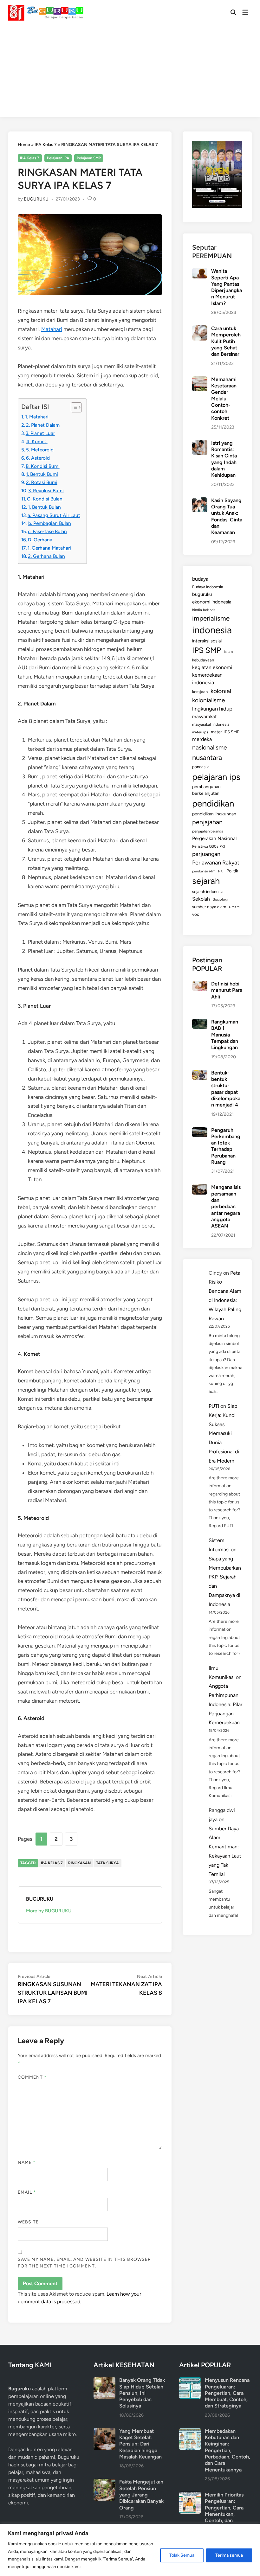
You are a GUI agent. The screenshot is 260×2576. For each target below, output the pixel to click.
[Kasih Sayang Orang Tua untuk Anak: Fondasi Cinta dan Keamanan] (200, 501)
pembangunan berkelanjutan (206, 790)
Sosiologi (221, 899)
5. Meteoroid (40, 450)
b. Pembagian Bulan (50, 523)
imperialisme (211, 618)
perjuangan (206, 854)
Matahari (52, 329)
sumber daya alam (209, 907)
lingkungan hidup (212, 709)
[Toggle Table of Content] (73, 407)
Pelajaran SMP (89, 158)
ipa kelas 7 (52, 1863)
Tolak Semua (182, 2555)
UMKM (234, 907)
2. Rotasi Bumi (42, 482)
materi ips (200, 732)
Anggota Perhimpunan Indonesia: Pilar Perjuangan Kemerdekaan (225, 1704)
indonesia (212, 630)
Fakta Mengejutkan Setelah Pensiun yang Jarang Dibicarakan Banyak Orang (141, 2495)
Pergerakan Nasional (214, 838)
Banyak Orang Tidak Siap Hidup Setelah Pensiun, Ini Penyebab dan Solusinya (142, 2393)
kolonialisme (208, 700)
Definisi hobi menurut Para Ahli (227, 990)
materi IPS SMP (225, 732)
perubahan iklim (204, 871)
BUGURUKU (36, 199)
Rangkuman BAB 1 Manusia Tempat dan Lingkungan (225, 1035)
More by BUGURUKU (49, 1911)
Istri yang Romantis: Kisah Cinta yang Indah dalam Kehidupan (224, 459)
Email (27, 2192)
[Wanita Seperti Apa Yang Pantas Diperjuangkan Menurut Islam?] (200, 272)
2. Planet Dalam (43, 425)
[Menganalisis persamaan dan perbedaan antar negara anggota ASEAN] (200, 1188)
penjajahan (207, 822)
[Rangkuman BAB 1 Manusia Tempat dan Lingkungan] (200, 1022)
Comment (32, 2077)
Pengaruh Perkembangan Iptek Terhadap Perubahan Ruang (226, 1146)
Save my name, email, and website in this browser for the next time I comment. (84, 2263)
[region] (130, 2550)
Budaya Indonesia (208, 587)
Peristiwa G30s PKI (208, 846)
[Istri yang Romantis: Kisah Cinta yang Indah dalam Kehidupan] (200, 444)
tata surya (107, 1863)
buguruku (202, 594)
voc (196, 914)
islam (228, 652)
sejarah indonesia (208, 892)
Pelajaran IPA (58, 158)
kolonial (221, 691)
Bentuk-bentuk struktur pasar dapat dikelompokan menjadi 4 (226, 1089)
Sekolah (201, 899)
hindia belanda (204, 610)
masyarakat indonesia (211, 724)
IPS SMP (207, 650)
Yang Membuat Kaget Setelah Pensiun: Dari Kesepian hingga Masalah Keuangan (140, 2444)
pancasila (201, 767)
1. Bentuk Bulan (44, 507)
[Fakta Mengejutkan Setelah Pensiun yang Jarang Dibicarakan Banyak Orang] (104, 2482)
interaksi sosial (207, 641)
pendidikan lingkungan (214, 814)
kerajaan (200, 692)
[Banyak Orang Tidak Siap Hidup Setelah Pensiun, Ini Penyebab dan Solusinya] (104, 2381)
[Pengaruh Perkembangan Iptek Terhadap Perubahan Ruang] (200, 1131)
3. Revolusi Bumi (46, 491)
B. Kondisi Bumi (43, 466)
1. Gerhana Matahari (49, 548)
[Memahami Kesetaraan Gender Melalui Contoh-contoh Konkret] (200, 380)
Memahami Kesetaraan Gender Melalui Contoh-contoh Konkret (224, 399)
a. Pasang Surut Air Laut (54, 515)
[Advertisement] (130, 73)
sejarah (206, 881)
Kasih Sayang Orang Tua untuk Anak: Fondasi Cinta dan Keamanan (227, 516)
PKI (221, 871)
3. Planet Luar (40, 433)
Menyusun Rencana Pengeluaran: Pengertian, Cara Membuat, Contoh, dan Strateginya (227, 2393)
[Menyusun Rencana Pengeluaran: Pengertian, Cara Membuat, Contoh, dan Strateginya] (190, 2381)
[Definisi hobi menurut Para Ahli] (200, 984)
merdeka (202, 739)
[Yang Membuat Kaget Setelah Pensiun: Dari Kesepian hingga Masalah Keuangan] (104, 2432)
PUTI (214, 1406)
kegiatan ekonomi (212, 667)
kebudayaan (203, 660)
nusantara (207, 757)
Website (28, 2222)
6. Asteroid (38, 458)
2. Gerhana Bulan (46, 556)
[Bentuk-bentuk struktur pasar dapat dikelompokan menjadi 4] (200, 1073)
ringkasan (79, 1863)
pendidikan (213, 803)
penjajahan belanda (208, 831)
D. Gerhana (40, 540)
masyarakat (205, 717)
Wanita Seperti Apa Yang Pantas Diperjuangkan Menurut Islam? (227, 287)
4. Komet (37, 441)
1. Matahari (37, 417)
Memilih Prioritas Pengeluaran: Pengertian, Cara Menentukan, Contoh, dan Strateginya (224, 2511)
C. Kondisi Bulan (45, 499)
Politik (232, 871)
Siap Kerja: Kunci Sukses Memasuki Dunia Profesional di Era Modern (224, 1433)
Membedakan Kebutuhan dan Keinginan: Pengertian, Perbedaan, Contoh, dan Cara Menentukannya (227, 2450)
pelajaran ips (216, 777)
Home (24, 145)
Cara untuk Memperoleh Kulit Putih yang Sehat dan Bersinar (226, 341)
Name (27, 2162)
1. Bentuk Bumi (42, 474)
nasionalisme (210, 747)
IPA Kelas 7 (46, 145)
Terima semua (229, 2555)
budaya (200, 579)
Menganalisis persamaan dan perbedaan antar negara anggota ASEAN (226, 1206)
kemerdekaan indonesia (207, 679)
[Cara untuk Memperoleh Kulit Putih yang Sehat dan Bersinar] (200, 329)
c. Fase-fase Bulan (47, 531)
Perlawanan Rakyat (216, 863)
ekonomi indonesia (212, 602)
